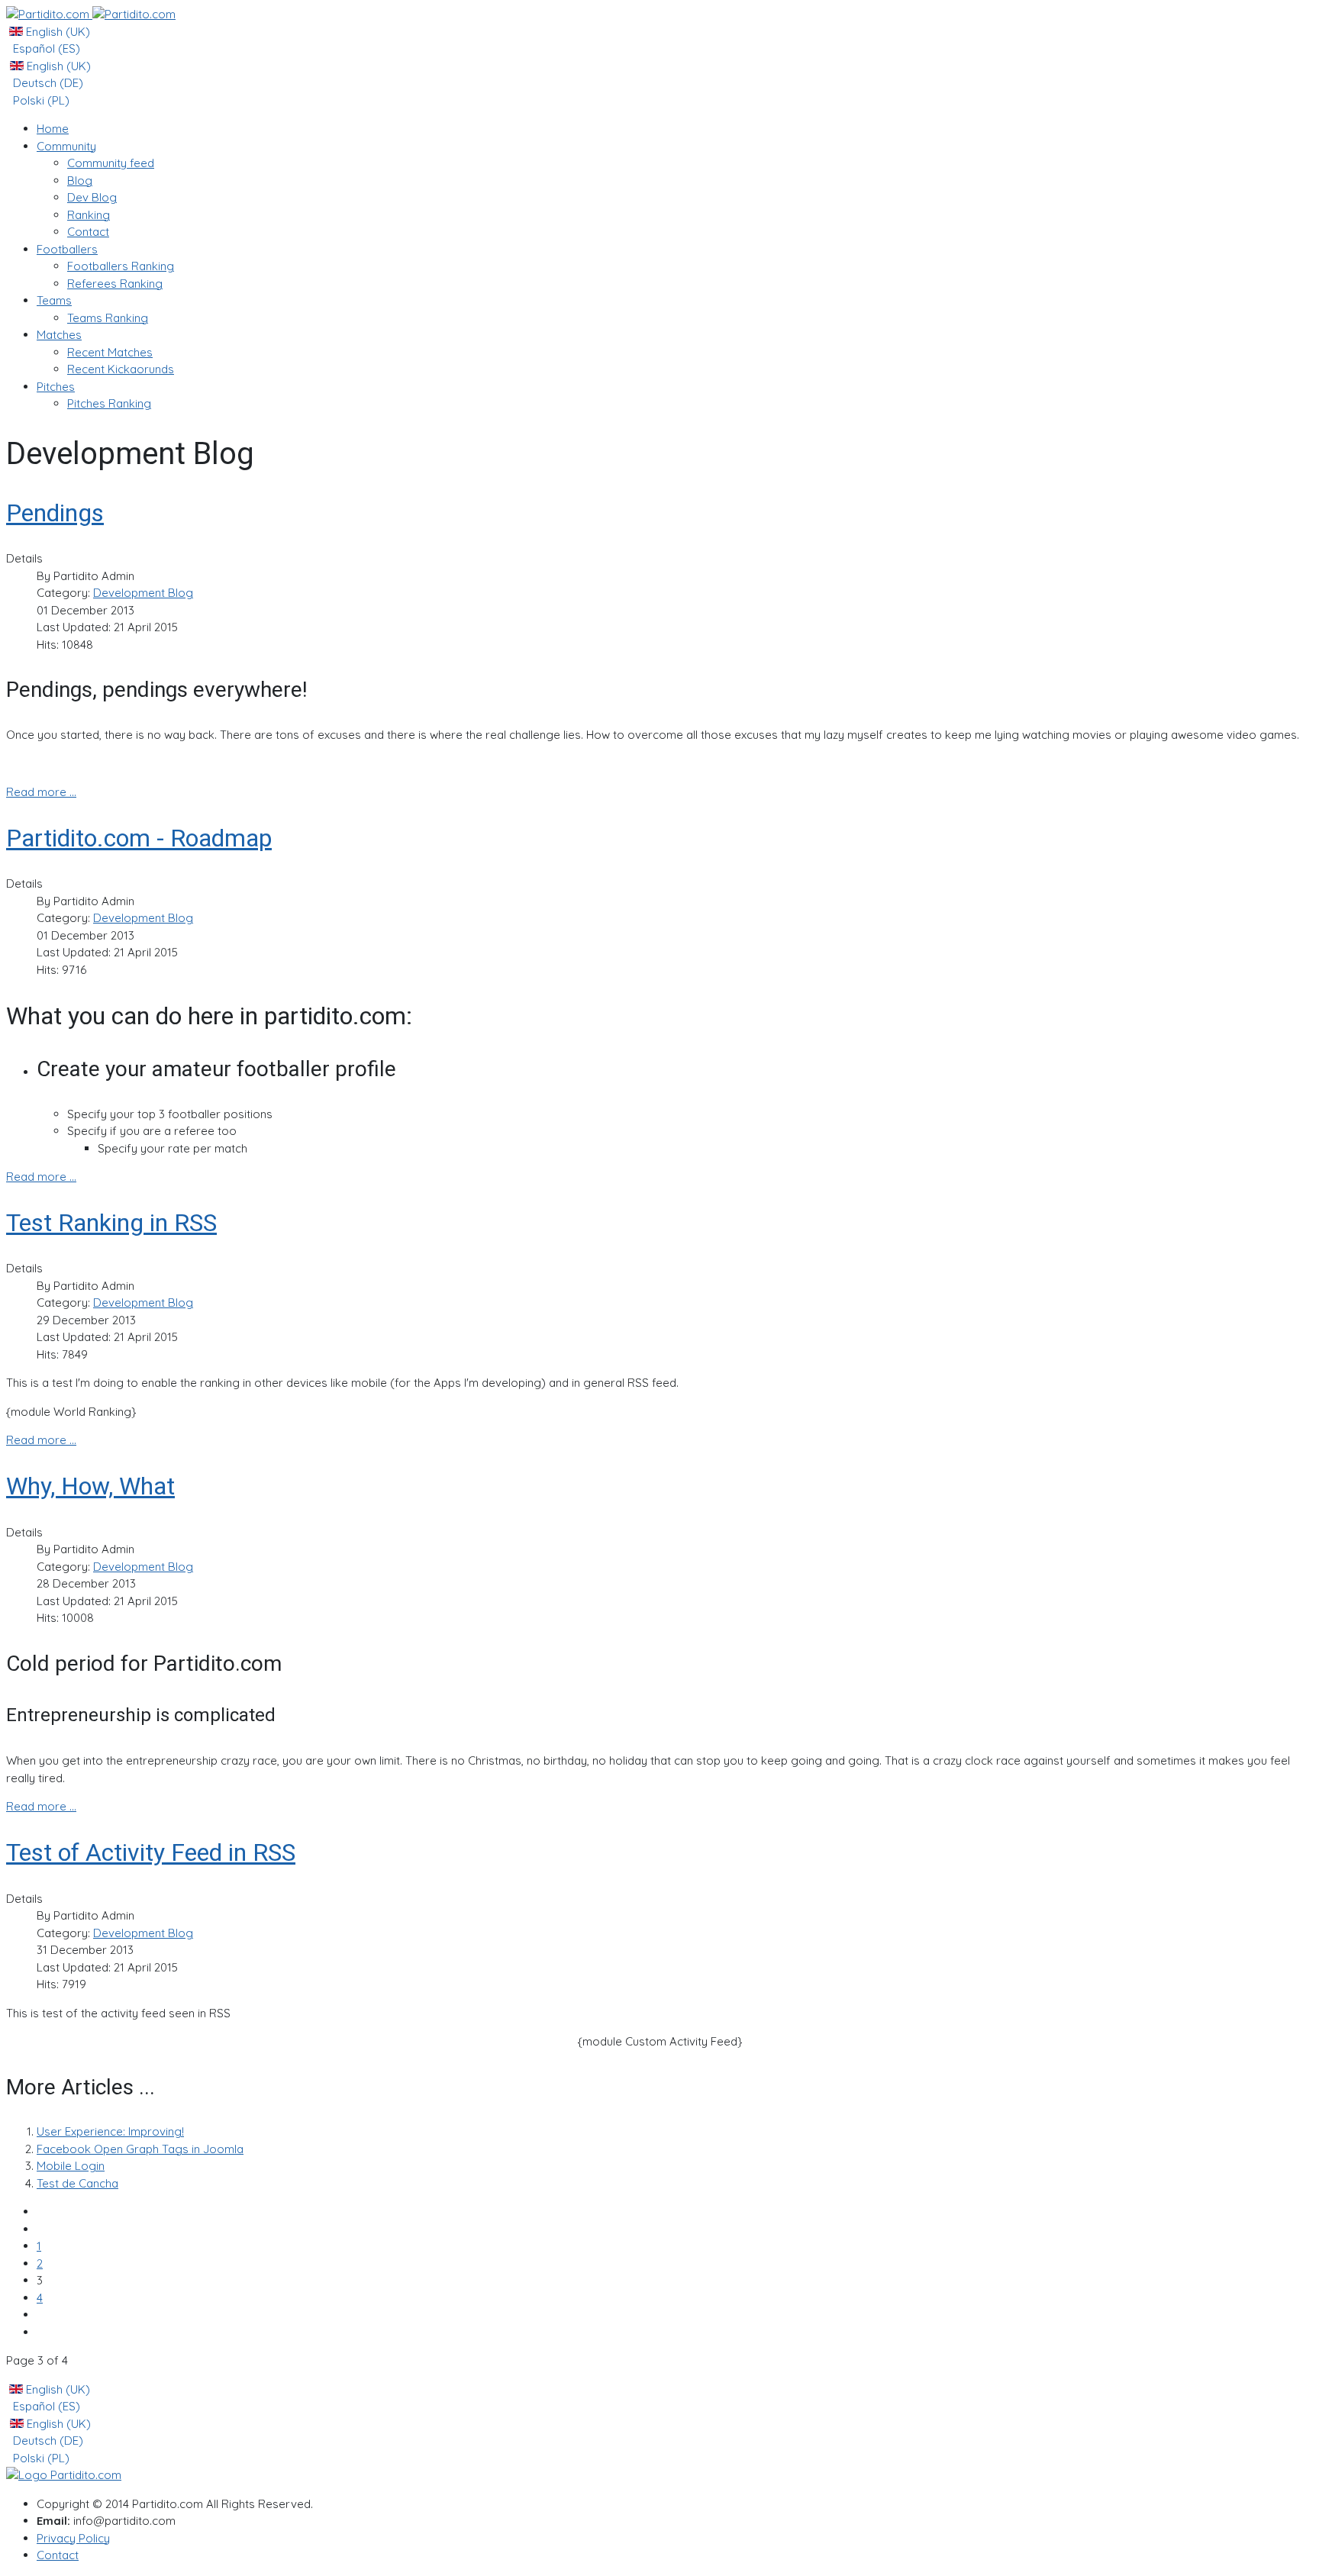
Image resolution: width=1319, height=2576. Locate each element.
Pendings (55, 513)
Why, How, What (90, 1486)
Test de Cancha (77, 2183)
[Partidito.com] (91, 14)
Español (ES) (45, 48)
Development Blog (143, 593)
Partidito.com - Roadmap (139, 838)
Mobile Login (71, 2166)
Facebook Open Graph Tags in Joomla (140, 2149)
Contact (58, 2555)
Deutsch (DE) (47, 83)
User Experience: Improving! (110, 2131)
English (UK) (56, 32)
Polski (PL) (40, 100)
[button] (66, 146)
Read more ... (41, 792)
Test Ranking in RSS (111, 1223)
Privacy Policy (73, 2538)
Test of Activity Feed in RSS (151, 1852)
